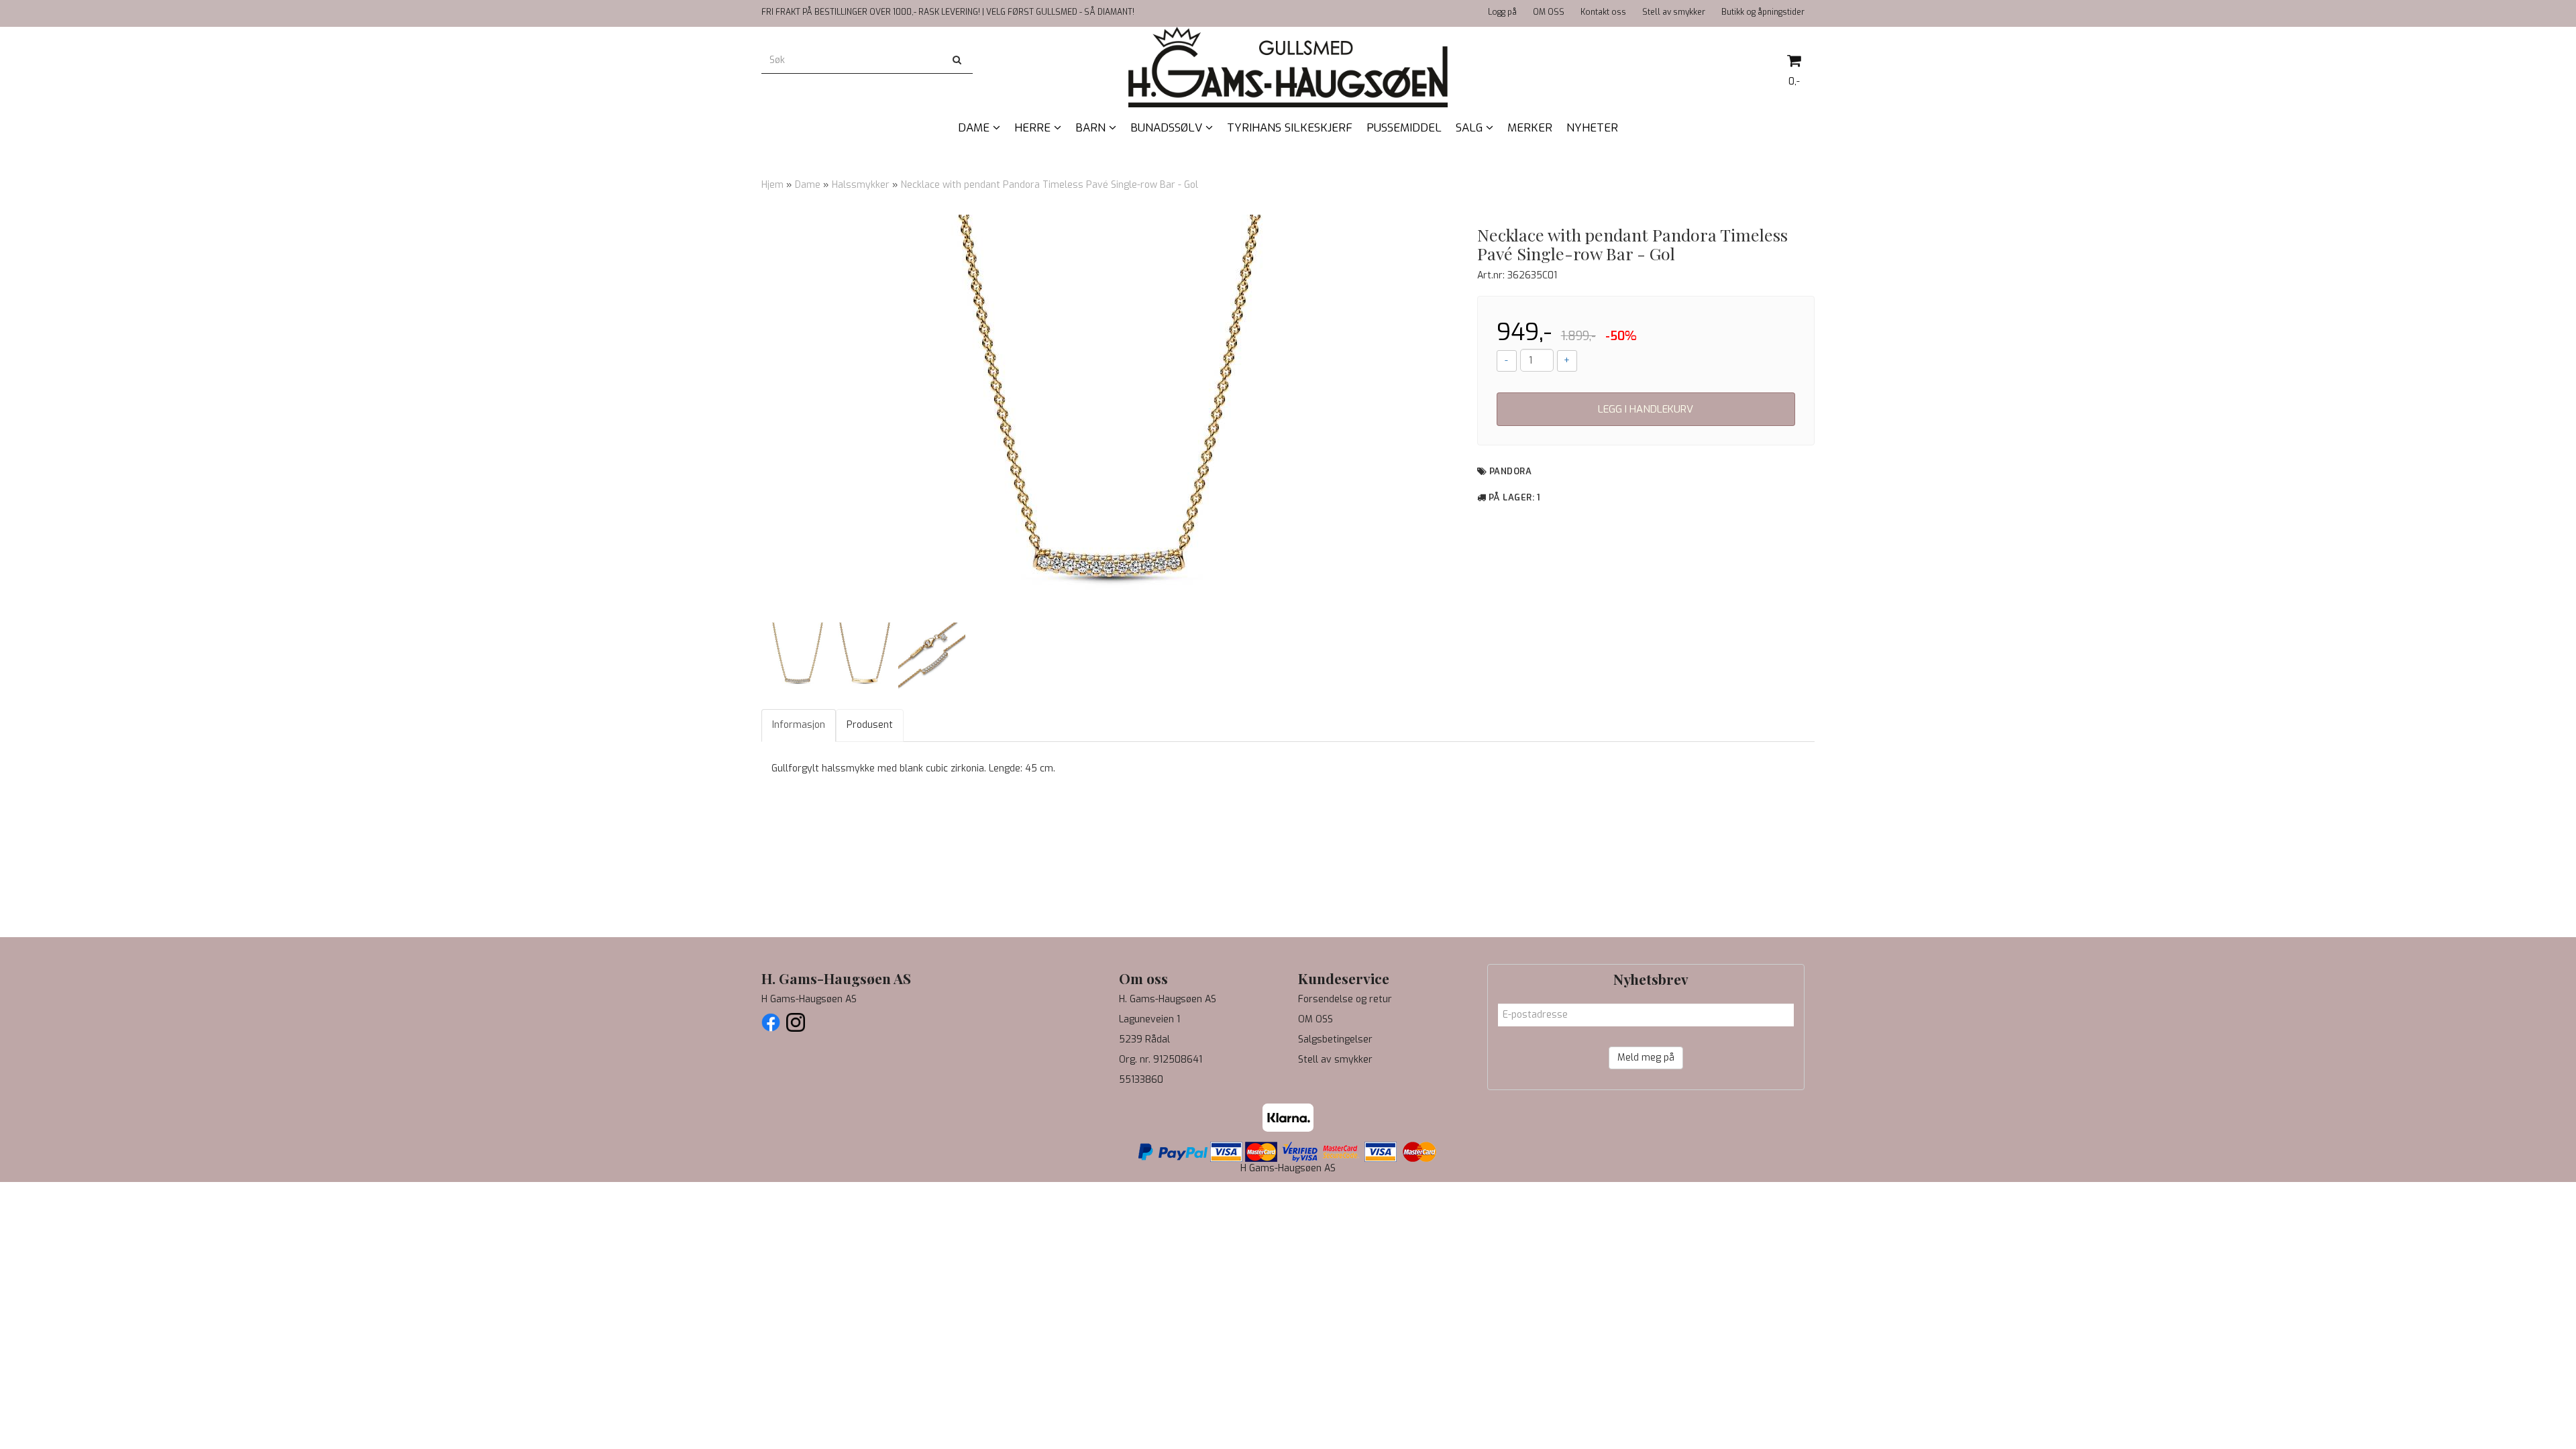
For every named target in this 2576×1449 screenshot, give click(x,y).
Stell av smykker (1674, 12)
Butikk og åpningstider (1763, 12)
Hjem (772, 185)
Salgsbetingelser (1335, 1039)
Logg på (1502, 12)
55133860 (1141, 1080)
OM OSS (1549, 12)
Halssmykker (861, 185)
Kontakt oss (1603, 12)
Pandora (1511, 471)
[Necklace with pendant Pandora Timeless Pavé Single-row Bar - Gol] (1109, 416)
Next (1474, 416)
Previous (744, 416)
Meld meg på (1646, 1058)
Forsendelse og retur (1345, 999)
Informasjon (799, 725)
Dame (808, 185)
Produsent (870, 725)
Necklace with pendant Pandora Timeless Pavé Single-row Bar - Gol (1050, 185)
